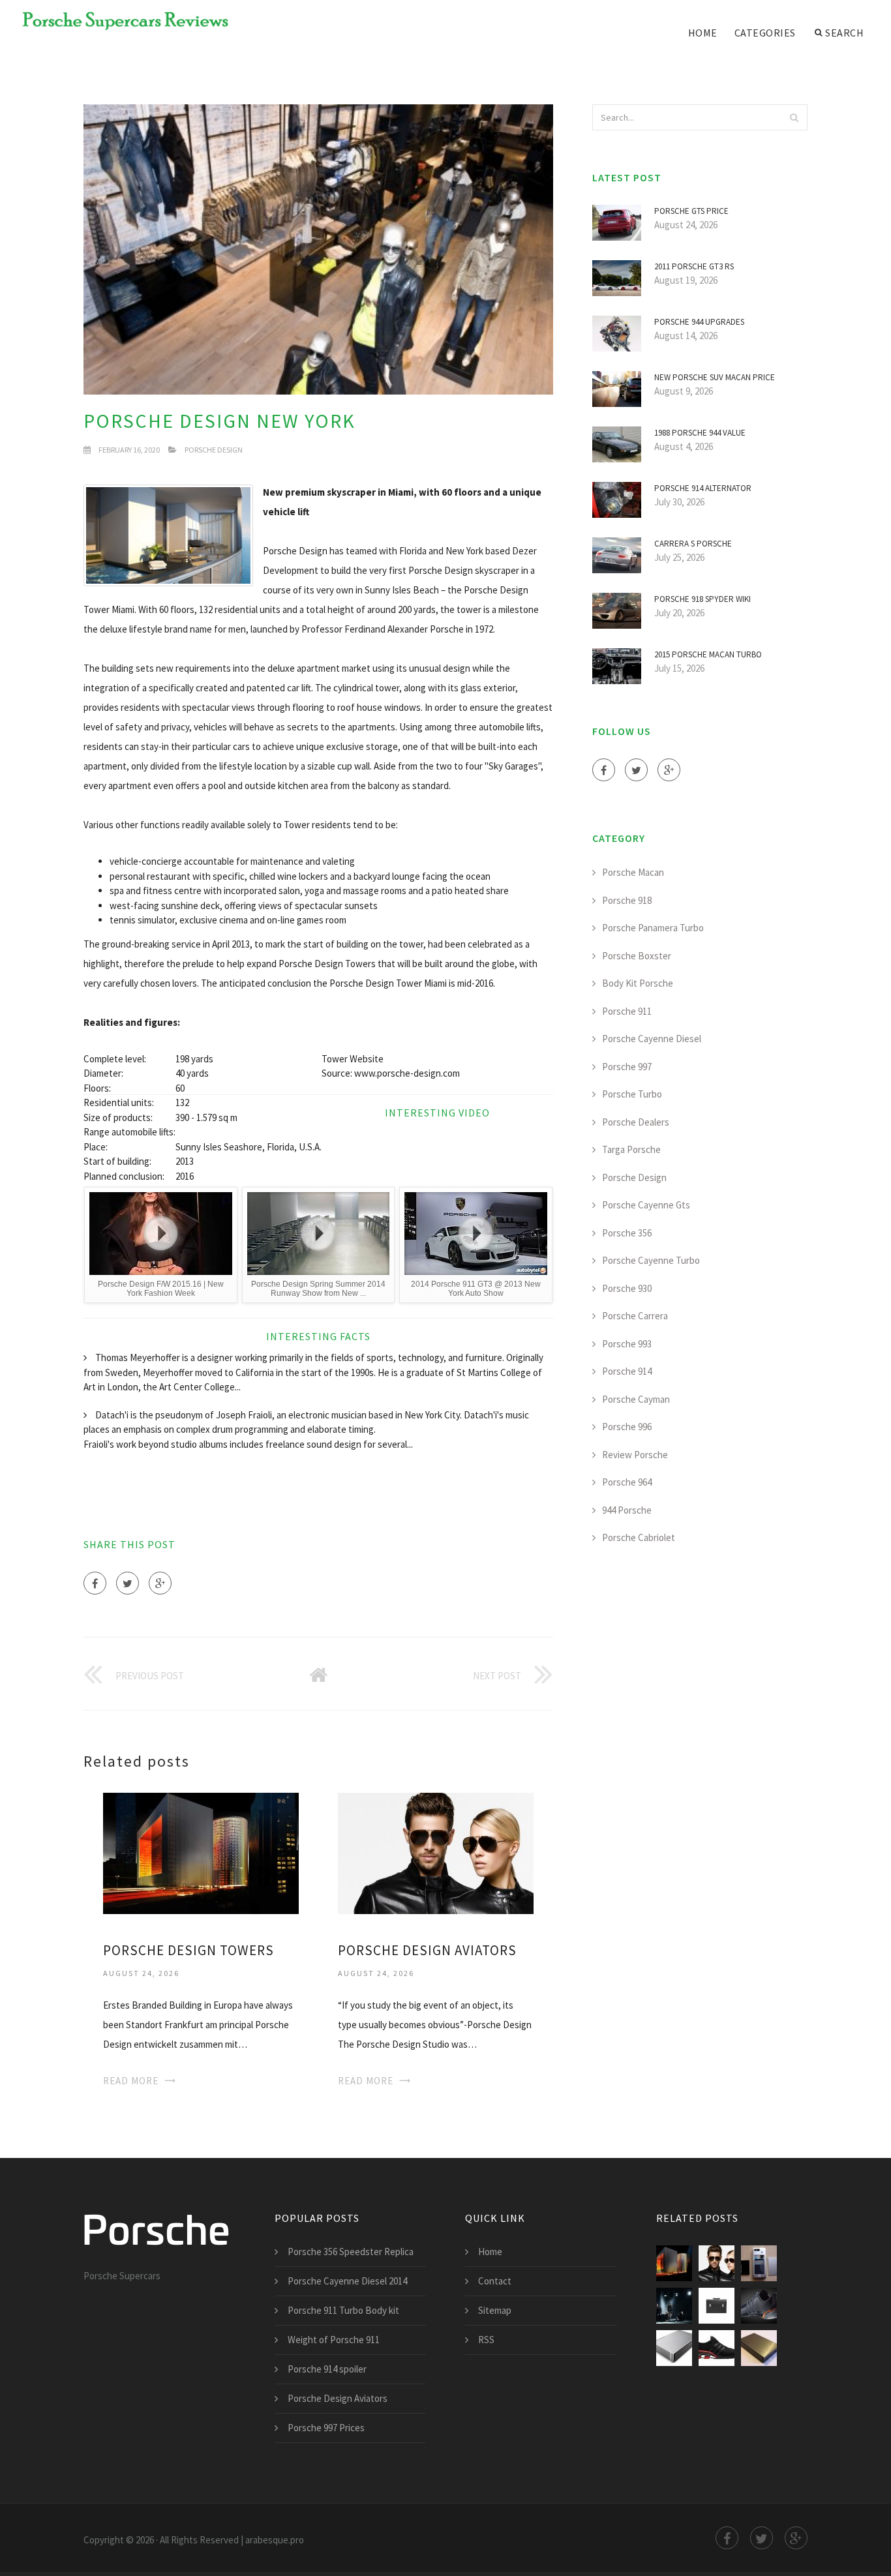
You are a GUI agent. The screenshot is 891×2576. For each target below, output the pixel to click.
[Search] (794, 117)
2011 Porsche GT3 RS (694, 266)
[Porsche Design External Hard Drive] (759, 2348)
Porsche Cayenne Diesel (652, 1039)
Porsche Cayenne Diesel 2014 (347, 2281)
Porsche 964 (627, 1482)
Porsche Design (214, 450)
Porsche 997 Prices (326, 2428)
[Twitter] (128, 1583)
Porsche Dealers (636, 1122)
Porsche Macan (633, 872)
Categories (765, 33)
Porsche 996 (627, 1427)
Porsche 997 (627, 1067)
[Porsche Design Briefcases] (717, 2306)
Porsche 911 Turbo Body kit (343, 2310)
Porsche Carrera (635, 1316)
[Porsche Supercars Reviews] (117, 21)
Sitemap (495, 2310)
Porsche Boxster (637, 956)
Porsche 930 (627, 1288)
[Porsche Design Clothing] (674, 2306)
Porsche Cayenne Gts (646, 1205)
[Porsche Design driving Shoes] (759, 2306)
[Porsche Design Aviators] (436, 1852)
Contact (495, 2281)
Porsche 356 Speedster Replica (351, 2252)
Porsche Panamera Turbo (653, 928)
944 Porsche (627, 1510)
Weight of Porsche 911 (334, 2340)
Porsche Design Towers (189, 1950)
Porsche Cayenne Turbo (651, 1260)
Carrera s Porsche (693, 544)
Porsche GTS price (691, 211)
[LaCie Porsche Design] (674, 2348)
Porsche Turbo (632, 1094)
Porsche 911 (627, 1011)
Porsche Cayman (636, 1399)
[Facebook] (95, 1583)
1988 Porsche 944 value (700, 433)
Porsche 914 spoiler (327, 2369)
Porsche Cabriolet (639, 1537)
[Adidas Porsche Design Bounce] (717, 2348)
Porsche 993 (627, 1344)
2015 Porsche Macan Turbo (708, 654)
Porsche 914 (627, 1371)
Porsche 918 (627, 900)
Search (844, 33)
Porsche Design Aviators (427, 1950)
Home (703, 33)
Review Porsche (635, 1455)
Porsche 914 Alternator (703, 488)
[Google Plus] (160, 1583)
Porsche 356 (627, 1233)
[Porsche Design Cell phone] (759, 2263)
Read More (131, 2081)
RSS (486, 2340)
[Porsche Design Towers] (201, 1852)
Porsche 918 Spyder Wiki (702, 599)
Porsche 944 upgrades (699, 322)
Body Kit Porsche (638, 983)
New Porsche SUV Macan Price (715, 377)
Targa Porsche (631, 1149)
